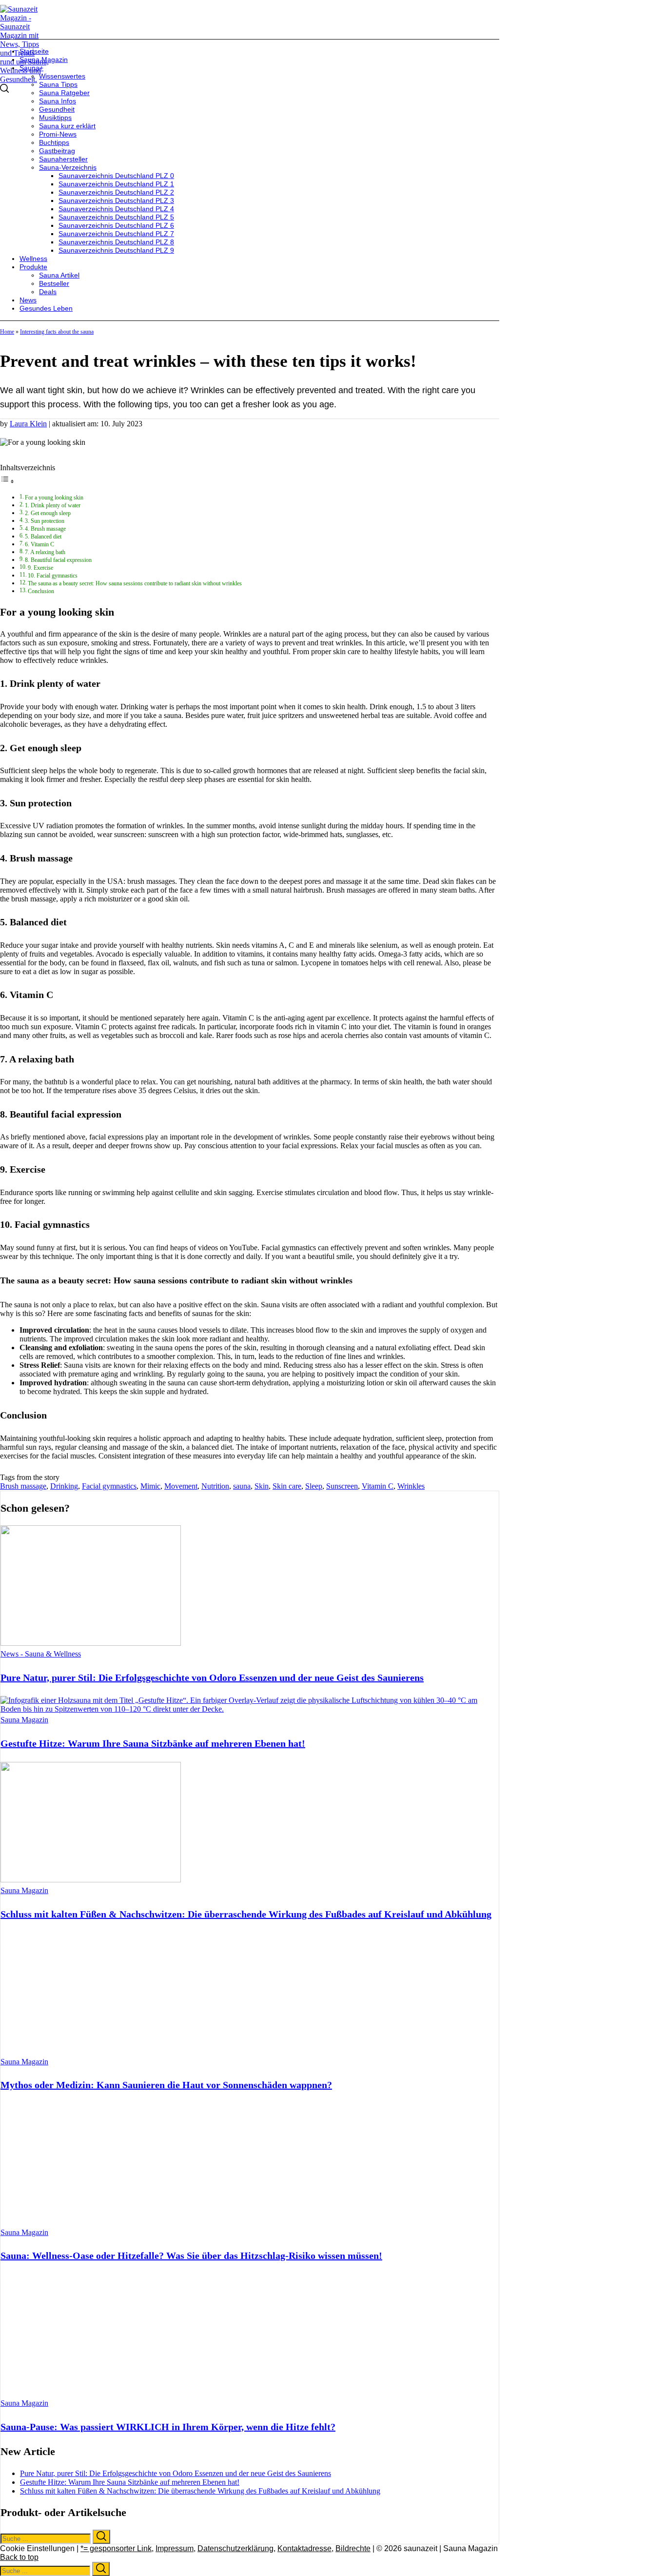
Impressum (175, 2548)
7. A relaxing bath (45, 552)
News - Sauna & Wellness (41, 1654)
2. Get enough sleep (48, 513)
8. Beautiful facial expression (58, 560)
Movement (181, 1486)
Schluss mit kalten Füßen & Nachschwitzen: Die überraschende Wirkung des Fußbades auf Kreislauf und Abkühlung (246, 1914)
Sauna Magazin (24, 1720)
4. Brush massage (45, 529)
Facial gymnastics (109, 1486)
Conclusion (41, 591)
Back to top (19, 2557)
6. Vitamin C (39, 545)
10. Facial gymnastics (53, 576)
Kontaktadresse (304, 2548)
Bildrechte (353, 2548)
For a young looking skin (54, 498)
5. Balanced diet (43, 537)
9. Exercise (40, 568)
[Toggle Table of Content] (7, 481)
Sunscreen (342, 1486)
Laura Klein (28, 424)
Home (7, 332)
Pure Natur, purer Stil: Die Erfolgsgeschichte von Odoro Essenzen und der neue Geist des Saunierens (212, 1677)
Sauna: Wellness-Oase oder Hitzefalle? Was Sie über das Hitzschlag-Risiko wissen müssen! (191, 2256)
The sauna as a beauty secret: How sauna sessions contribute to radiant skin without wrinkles (135, 584)
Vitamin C (378, 1486)
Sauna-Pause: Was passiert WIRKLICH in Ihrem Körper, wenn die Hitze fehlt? (168, 2427)
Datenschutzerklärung (235, 2548)
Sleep (314, 1486)
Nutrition (215, 1486)
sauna (242, 1486)
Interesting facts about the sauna (57, 332)
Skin (262, 1486)
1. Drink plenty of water (53, 506)
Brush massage (23, 1486)
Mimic (150, 1486)
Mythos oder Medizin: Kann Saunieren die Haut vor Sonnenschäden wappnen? (166, 2085)
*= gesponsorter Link (116, 2548)
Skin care (287, 1486)
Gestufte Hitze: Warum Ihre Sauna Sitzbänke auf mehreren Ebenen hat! (153, 1743)
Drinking (64, 1486)
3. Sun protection (45, 521)
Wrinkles (411, 1486)
